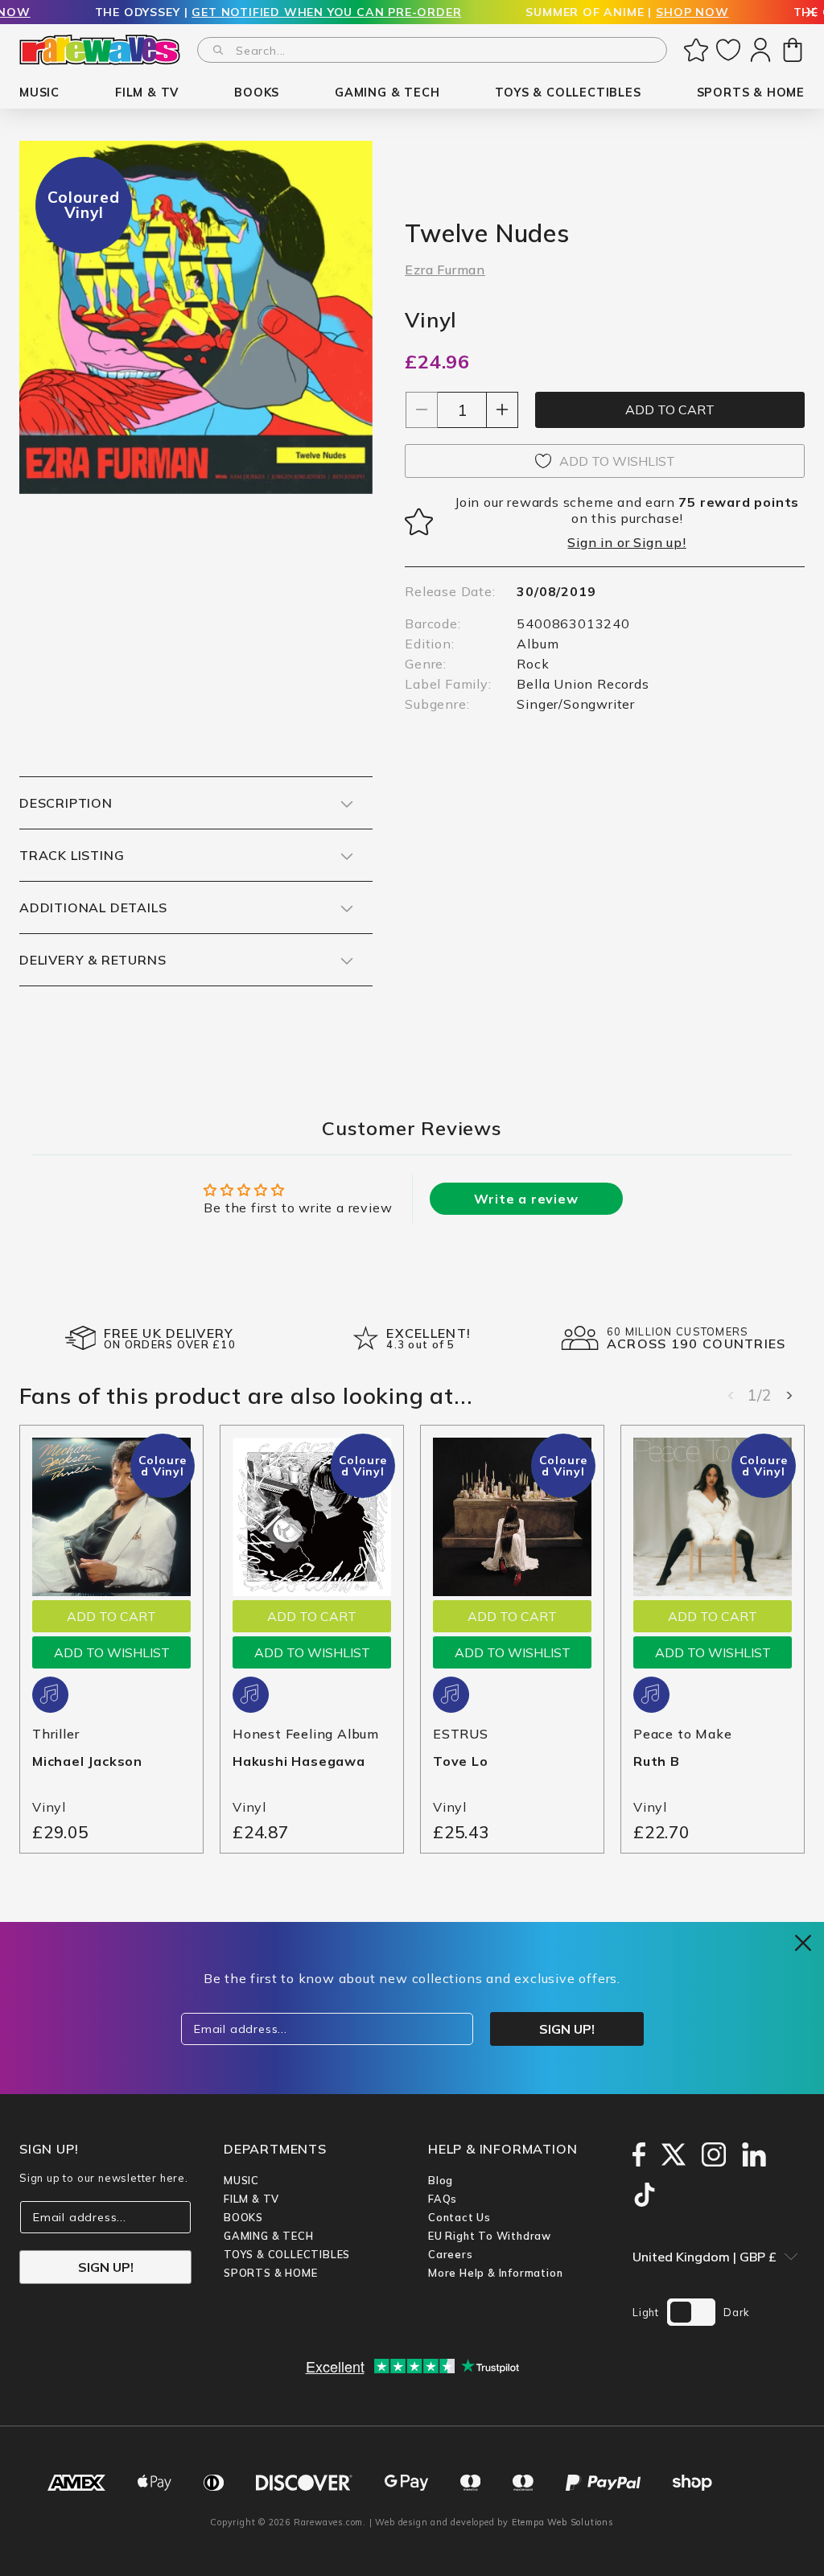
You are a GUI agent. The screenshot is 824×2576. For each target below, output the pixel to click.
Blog (441, 2180)
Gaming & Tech (268, 2236)
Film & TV (251, 2199)
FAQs (443, 2199)
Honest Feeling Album (306, 1734)
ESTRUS (461, 1734)
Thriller (56, 1734)
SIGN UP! (106, 2267)
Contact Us (459, 2217)
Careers (451, 2254)
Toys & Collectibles (287, 2254)
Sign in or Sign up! (626, 542)
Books (243, 2217)
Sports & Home (270, 2273)
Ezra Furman (445, 270)
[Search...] (218, 50)
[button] (39, 93)
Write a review (526, 1199)
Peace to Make (682, 1734)
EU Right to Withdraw (490, 2236)
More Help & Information (495, 2273)
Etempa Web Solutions (563, 2522)
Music (241, 2180)
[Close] (811, 13)
